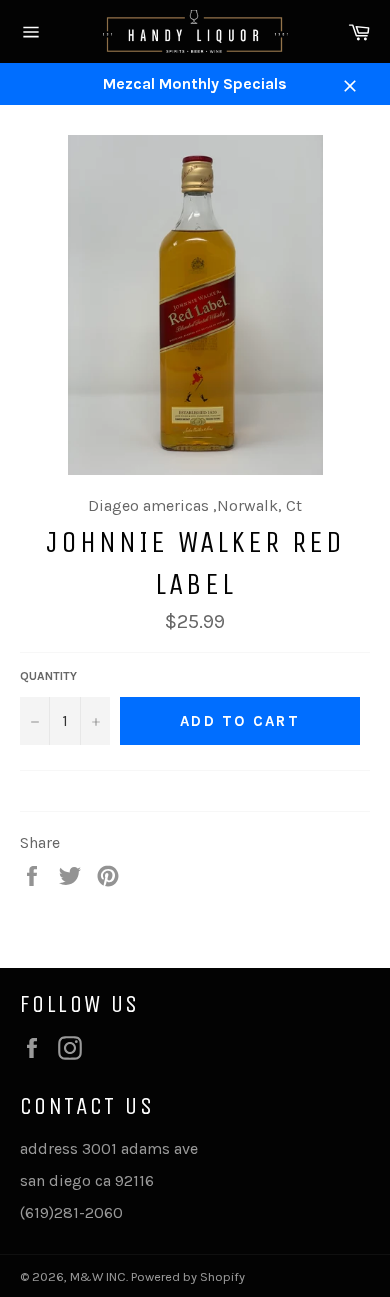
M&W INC (98, 1276)
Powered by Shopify (188, 1276)
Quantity (48, 676)
